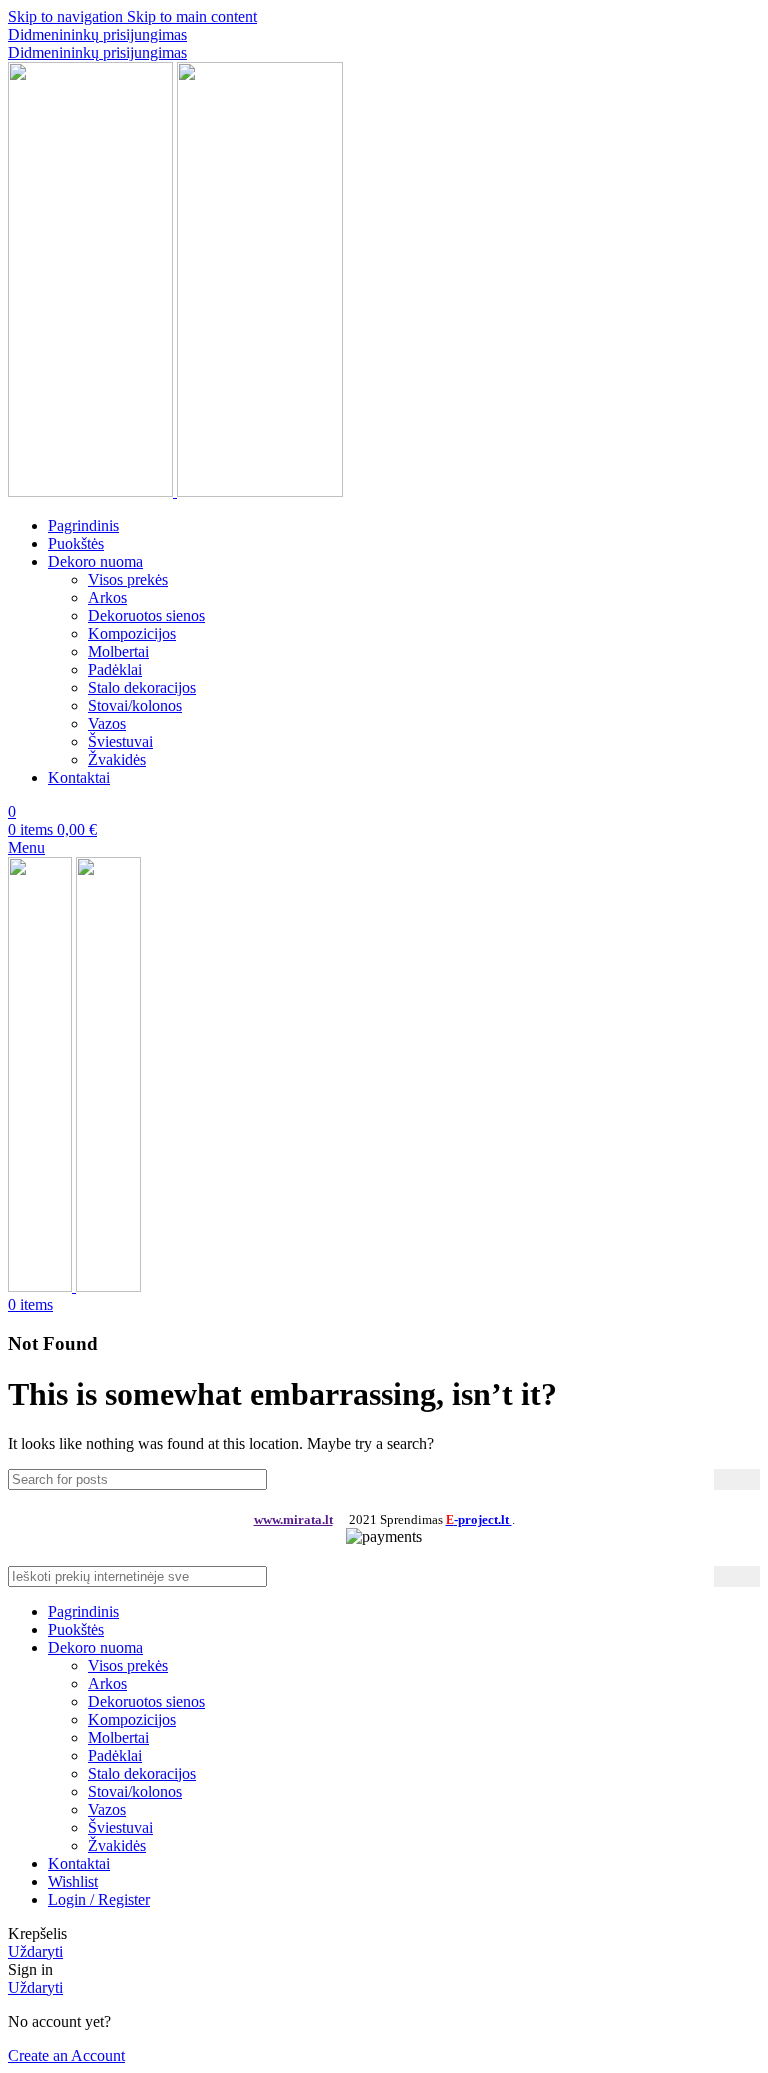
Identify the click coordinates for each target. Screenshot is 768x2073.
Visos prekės (128, 579)
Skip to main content (192, 16)
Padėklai (115, 669)
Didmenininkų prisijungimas (97, 34)
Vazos (107, 723)
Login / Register (99, 1899)
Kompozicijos (132, 633)
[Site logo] (92, 491)
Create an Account (66, 2055)
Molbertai (118, 651)
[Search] (737, 1479)
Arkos (107, 597)
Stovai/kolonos (135, 705)
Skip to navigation (67, 16)
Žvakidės (117, 759)
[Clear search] (699, 1479)
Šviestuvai (120, 741)
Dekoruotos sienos (146, 615)
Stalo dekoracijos (142, 687)
